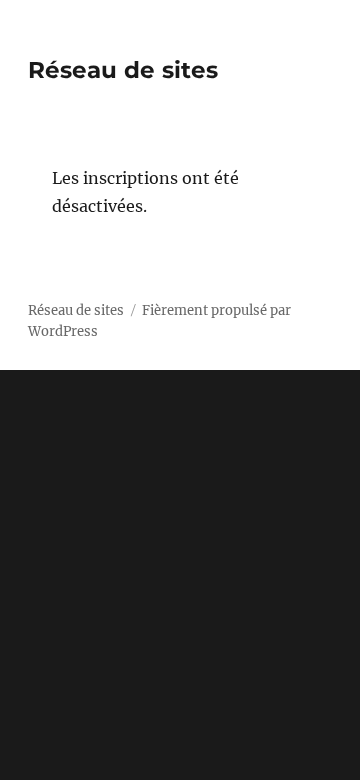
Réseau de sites (123, 70)
